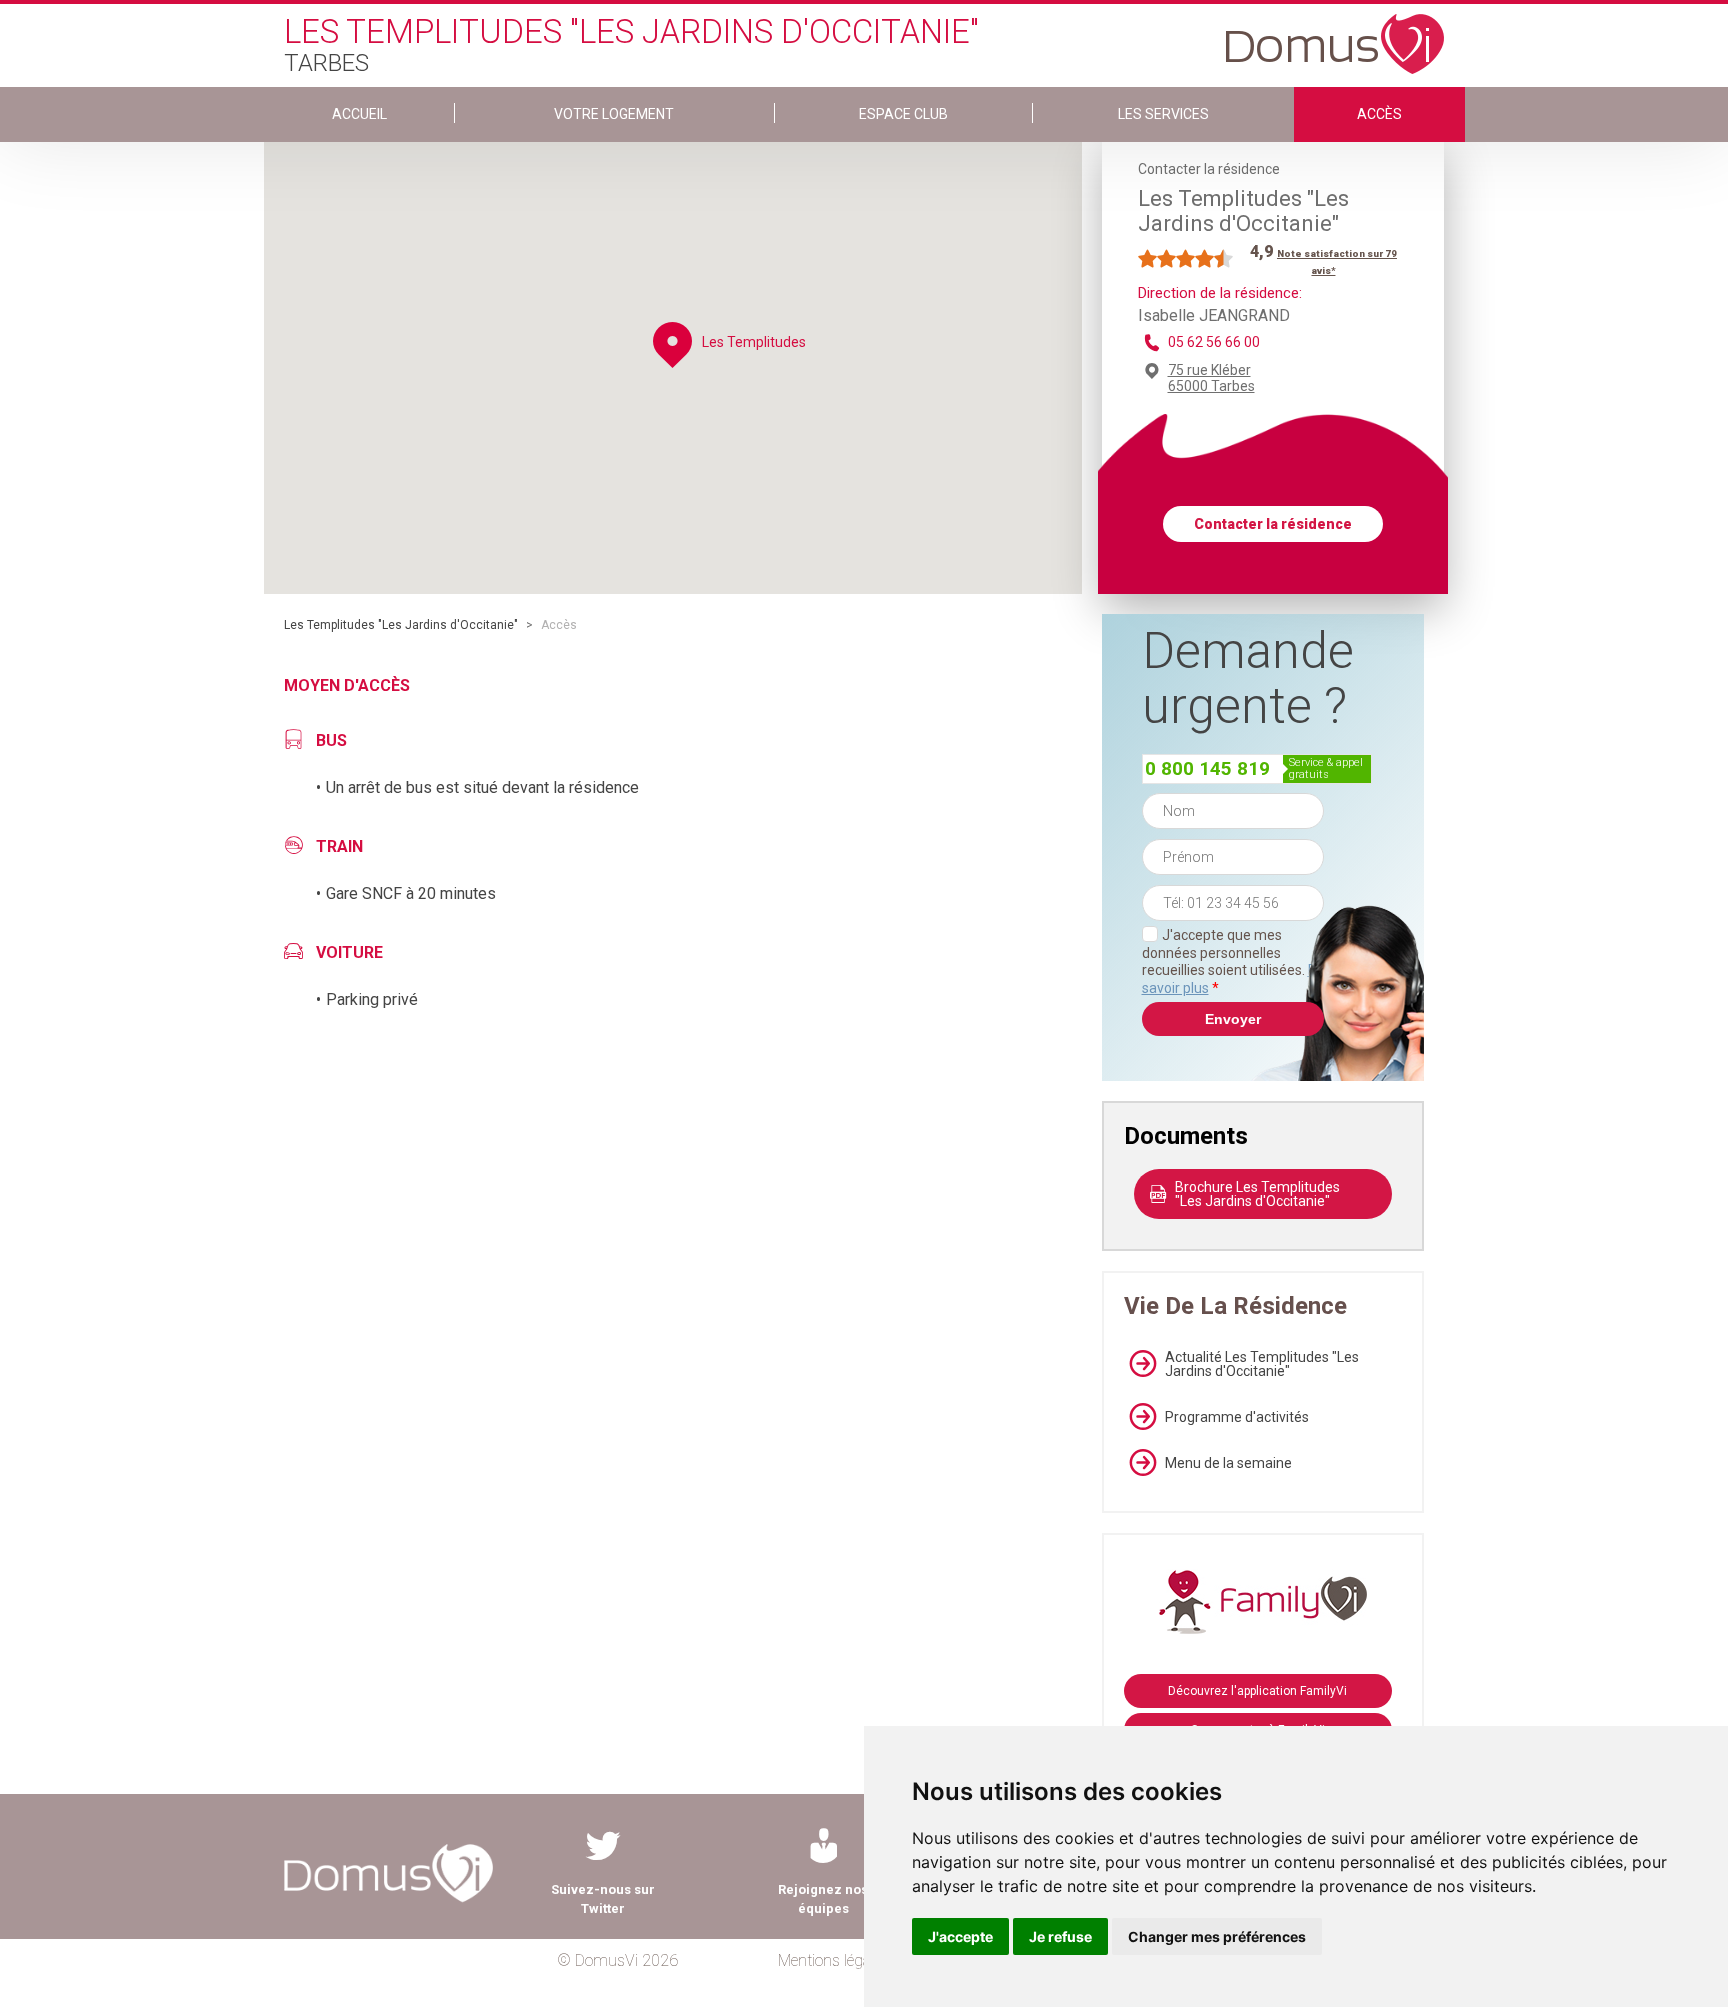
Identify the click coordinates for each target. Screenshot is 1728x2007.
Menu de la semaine (1228, 1463)
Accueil (359, 114)
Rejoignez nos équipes (823, 1899)
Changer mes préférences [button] (1217, 1936)
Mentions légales (833, 1960)
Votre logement (614, 114)
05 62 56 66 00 (1214, 342)
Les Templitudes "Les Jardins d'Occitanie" (401, 625)
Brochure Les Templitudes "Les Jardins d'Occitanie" (1257, 1194)
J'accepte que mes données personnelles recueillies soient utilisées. (1233, 961)
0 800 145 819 (1207, 768)
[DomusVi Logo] (1335, 34)
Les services (1163, 114)
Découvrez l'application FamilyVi (1257, 1691)
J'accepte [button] (960, 1936)
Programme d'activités (1237, 1417)
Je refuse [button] (1060, 1936)
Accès (1379, 114)
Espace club (903, 114)
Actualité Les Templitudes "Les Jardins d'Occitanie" (1262, 1364)
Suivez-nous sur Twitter (603, 1899)
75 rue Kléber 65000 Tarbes (1211, 378)
